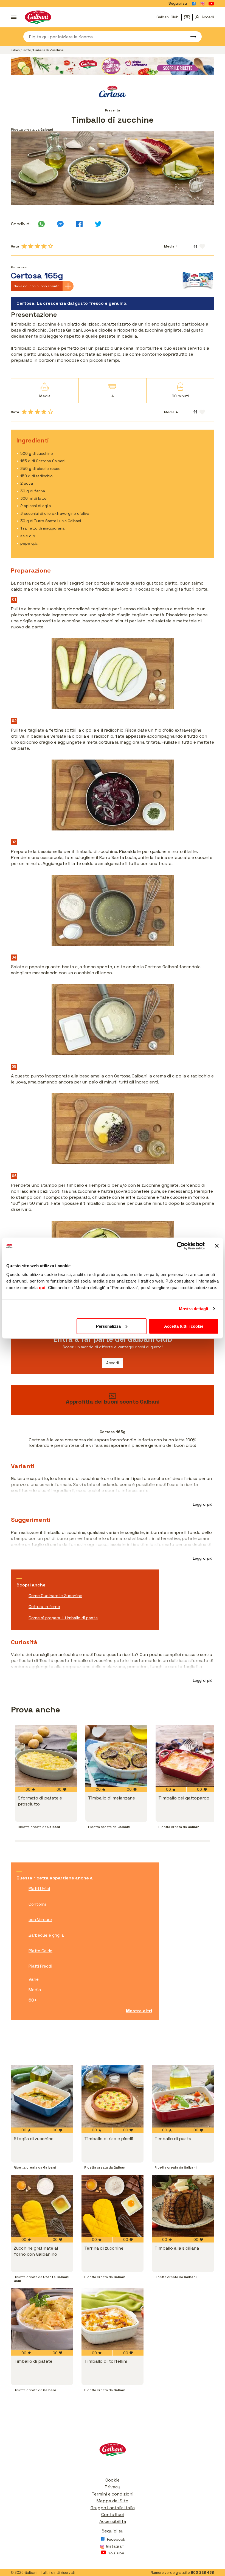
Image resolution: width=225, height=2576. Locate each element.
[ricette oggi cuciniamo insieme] (113, 66)
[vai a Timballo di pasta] (183, 2096)
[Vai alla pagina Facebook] (194, 4)
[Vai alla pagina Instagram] (203, 4)
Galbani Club (168, 17)
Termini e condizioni (113, 2494)
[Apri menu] (14, 17)
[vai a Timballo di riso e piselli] (113, 2096)
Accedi (113, 1363)
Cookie (113, 2480)
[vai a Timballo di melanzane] (116, 1756)
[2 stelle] (31, 246)
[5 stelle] (50, 246)
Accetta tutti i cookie (184, 1326)
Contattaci (113, 2515)
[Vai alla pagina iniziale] (38, 17)
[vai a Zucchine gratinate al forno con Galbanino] (42, 2206)
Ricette (27, 50)
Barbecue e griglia (46, 1935)
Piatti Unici (39, 1889)
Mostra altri (139, 2011)
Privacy (113, 2487)
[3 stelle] (37, 246)
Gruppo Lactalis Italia (113, 2508)
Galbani (16, 50)
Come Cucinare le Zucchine (55, 1596)
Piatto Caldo (40, 1951)
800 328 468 (202, 2573)
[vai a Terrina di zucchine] (113, 2206)
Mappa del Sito (113, 2501)
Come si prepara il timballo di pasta (63, 1618)
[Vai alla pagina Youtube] (211, 4)
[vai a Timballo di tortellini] (113, 2319)
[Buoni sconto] (189, 17)
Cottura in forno (44, 1607)
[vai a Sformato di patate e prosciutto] (46, 1756)
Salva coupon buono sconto (37, 286)
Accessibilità (113, 2521)
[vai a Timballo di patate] (42, 2319)
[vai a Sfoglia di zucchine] (42, 2096)
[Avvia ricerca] (191, 37)
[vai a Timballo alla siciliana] (183, 2206)
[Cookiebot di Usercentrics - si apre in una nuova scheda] (181, 1246)
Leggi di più (203, 1504)
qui (42, 1287)
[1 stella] (24, 246)
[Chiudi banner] (217, 1246)
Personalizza (108, 1326)
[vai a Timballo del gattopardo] (187, 1756)
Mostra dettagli (194, 1309)
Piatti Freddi (40, 1966)
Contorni (37, 1904)
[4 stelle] (44, 246)
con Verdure (40, 1920)
